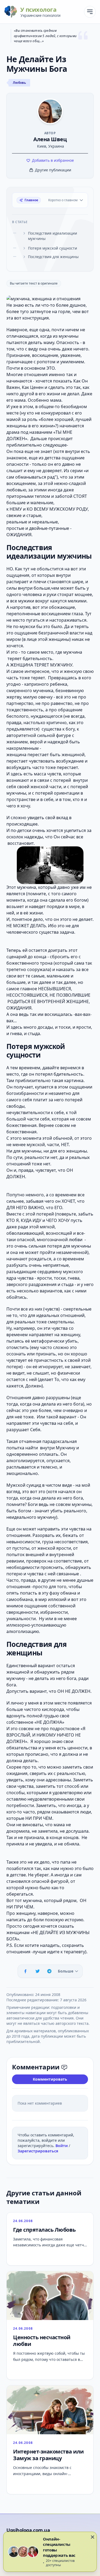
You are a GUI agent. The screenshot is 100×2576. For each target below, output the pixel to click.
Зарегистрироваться (38, 2151)
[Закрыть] (93, 2537)
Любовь (19, 83)
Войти (62, 2146)
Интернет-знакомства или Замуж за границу (48, 2455)
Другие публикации (53, 170)
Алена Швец (50, 139)
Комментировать (50, 2079)
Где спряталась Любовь (44, 2230)
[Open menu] (90, 12)
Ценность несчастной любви (42, 2341)
